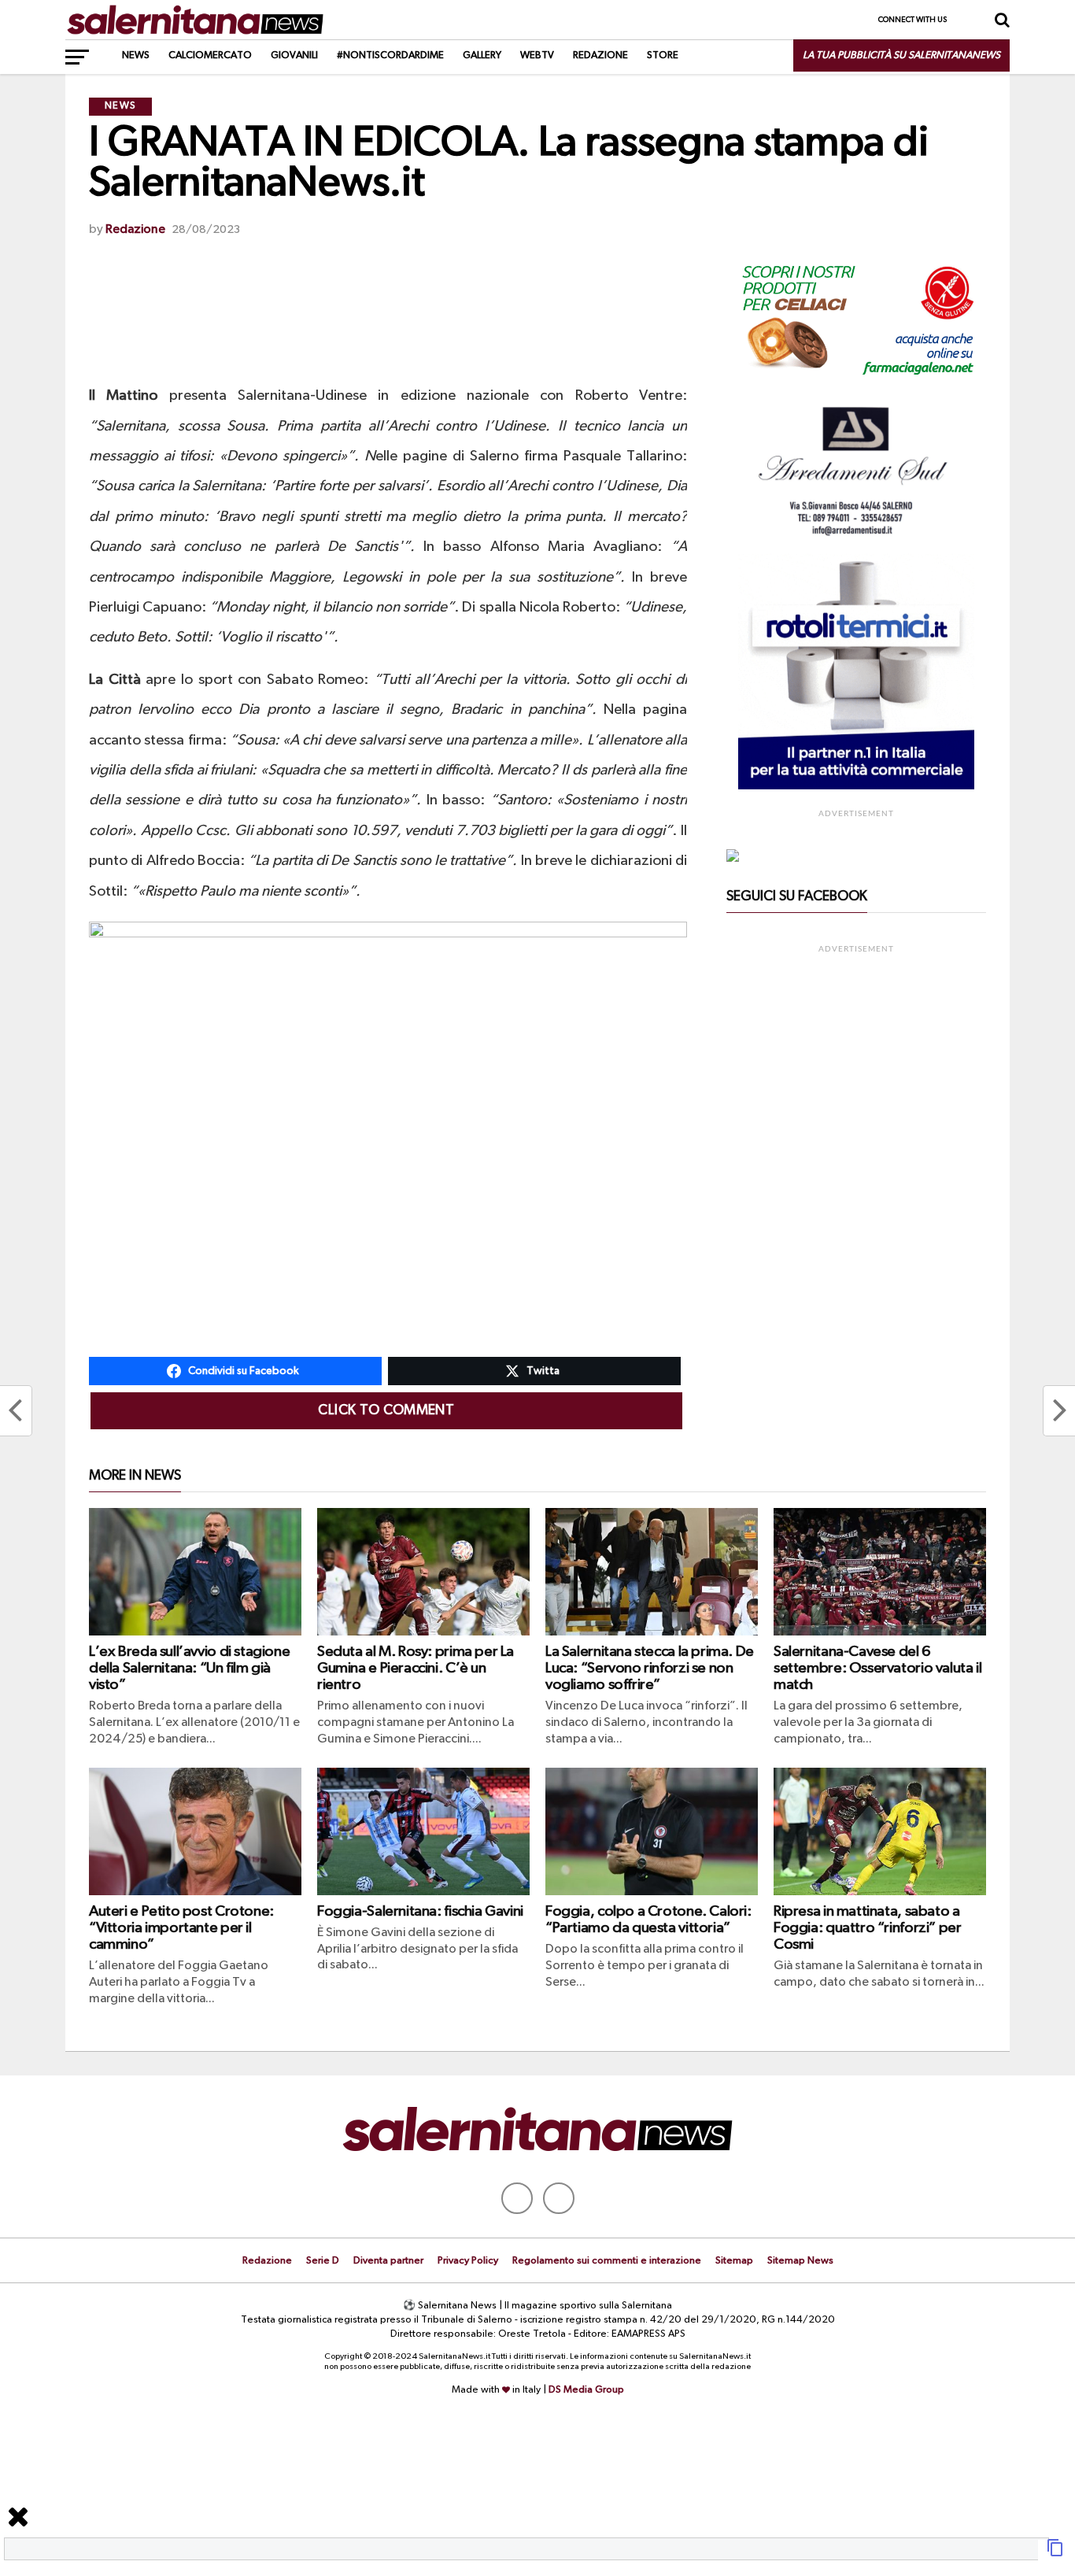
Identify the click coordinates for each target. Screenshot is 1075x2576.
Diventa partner (388, 2261)
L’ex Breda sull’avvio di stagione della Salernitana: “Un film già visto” (189, 1668)
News (136, 55)
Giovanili (294, 55)
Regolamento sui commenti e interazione (607, 2261)
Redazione (600, 55)
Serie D (323, 2261)
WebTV (537, 55)
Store (663, 55)
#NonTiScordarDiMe (390, 55)
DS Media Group (586, 2390)
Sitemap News (800, 2261)
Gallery (482, 55)
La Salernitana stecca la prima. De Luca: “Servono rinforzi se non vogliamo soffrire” (650, 1668)
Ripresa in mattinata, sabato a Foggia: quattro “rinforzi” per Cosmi (867, 1928)
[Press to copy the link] (1055, 2554)
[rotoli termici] (856, 786)
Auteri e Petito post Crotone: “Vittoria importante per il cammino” (181, 1928)
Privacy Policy (468, 2261)
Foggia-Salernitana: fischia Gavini (420, 1911)
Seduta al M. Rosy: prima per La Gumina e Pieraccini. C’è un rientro (416, 1668)
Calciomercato (210, 55)
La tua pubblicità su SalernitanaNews (901, 55)
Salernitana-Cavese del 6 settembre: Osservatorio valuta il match (877, 1668)
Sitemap (734, 2261)
